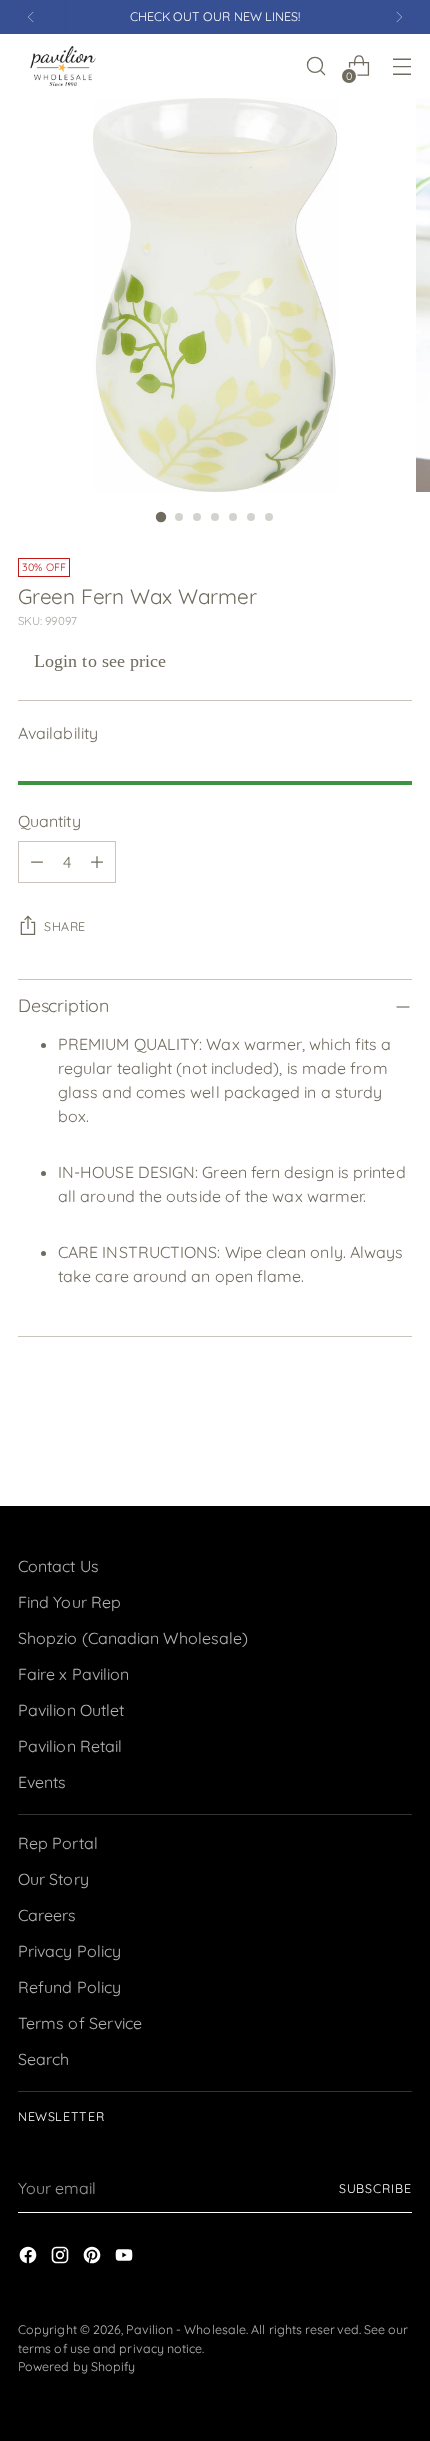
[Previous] (31, 17)
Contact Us (58, 1566)
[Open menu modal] (401, 66)
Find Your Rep (69, 1602)
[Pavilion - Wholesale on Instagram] (62, 2258)
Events (42, 1782)
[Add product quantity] (97, 862)
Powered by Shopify (76, 2366)
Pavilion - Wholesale (186, 2329)
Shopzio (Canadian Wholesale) (133, 1638)
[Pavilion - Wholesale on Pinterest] (94, 2258)
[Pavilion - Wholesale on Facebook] (30, 2258)
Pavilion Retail (70, 1746)
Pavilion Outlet (71, 1710)
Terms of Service (80, 2023)
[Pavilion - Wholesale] (63, 66)
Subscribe (375, 2188)
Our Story (53, 1879)
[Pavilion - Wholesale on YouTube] (126, 2258)
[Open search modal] (315, 66)
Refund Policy (69, 1987)
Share (65, 926)
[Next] (399, 17)
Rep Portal (58, 1843)
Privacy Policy (69, 1951)
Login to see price (100, 661)
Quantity (49, 821)
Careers (47, 1915)
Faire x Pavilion (73, 1674)
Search (43, 2059)
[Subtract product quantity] (37, 862)
